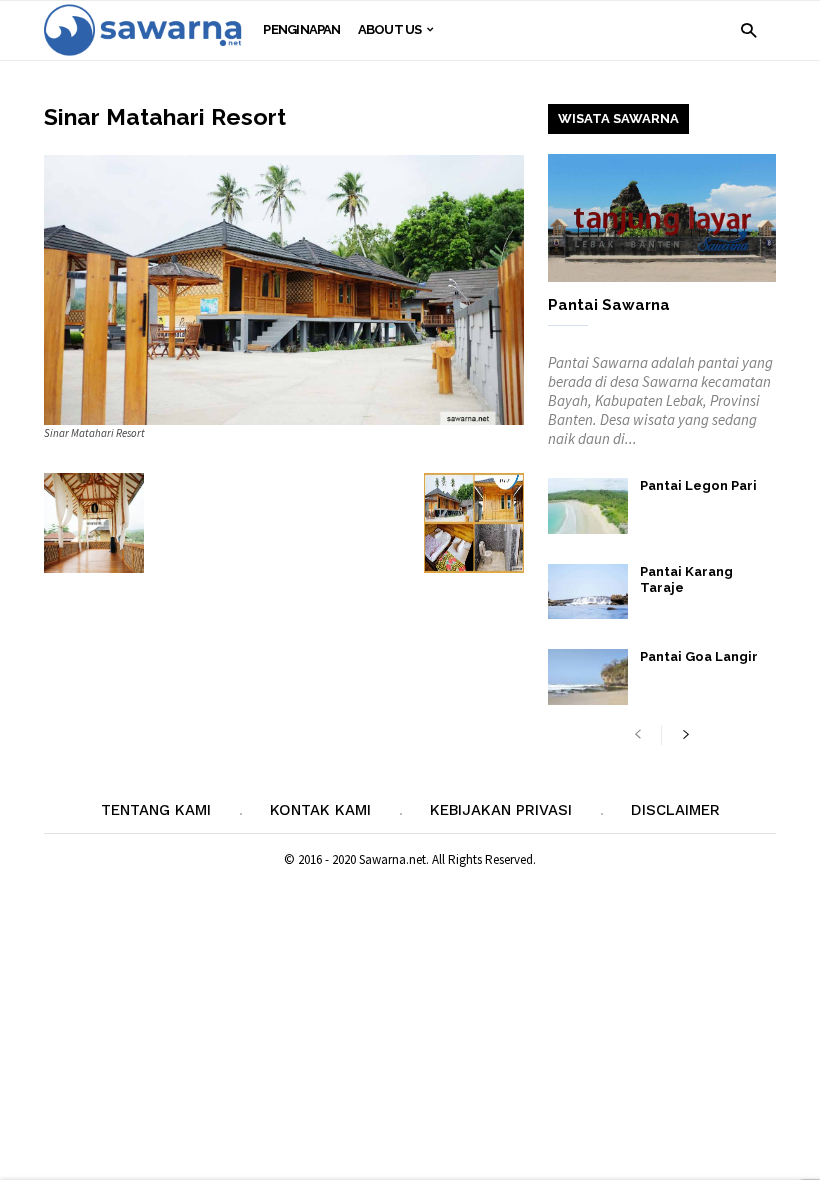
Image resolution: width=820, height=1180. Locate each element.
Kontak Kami (320, 810)
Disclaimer (675, 810)
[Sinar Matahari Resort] (284, 290)
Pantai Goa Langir (699, 656)
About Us (390, 29)
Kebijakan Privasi (501, 810)
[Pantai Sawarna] (662, 218)
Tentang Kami (156, 810)
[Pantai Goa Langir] (588, 677)
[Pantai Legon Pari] (588, 506)
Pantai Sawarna (609, 305)
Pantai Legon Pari (698, 485)
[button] (748, 29)
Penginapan (301, 29)
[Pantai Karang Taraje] (588, 591)
